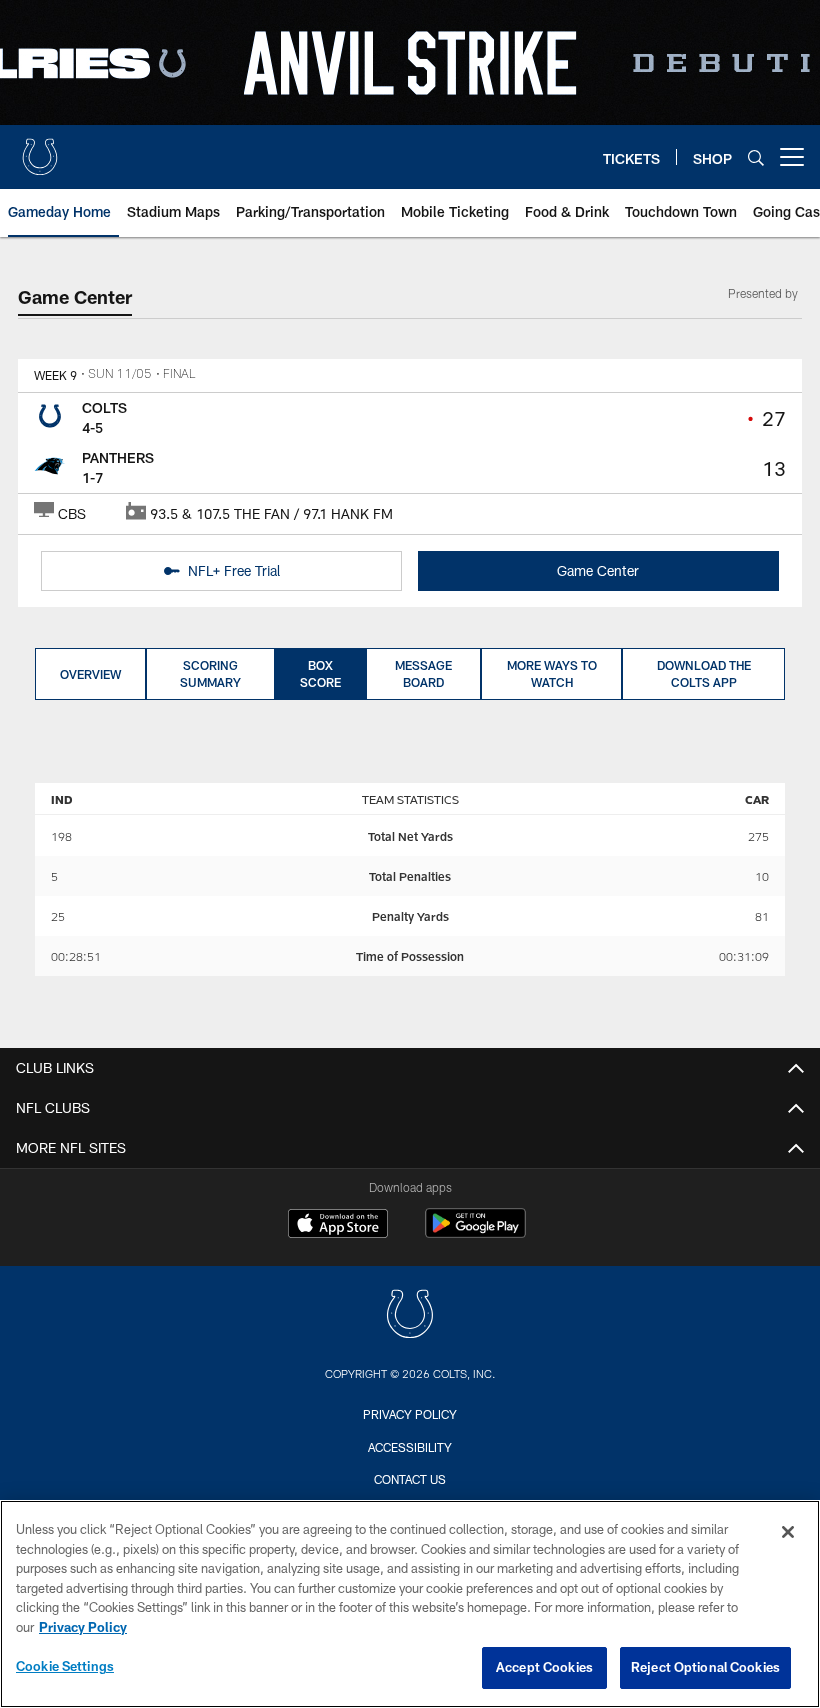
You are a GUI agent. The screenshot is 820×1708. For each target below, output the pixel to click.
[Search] (756, 157)
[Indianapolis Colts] (410, 1316)
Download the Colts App (704, 673)
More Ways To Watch (552, 673)
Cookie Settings (65, 1666)
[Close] (788, 1532)
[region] (410, 1604)
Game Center (598, 570)
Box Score (320, 673)
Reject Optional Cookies (705, 1667)
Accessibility (410, 1447)
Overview (90, 674)
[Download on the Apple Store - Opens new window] (338, 1226)
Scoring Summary (210, 673)
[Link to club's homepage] (40, 149)
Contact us (410, 1479)
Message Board (423, 673)
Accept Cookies (544, 1667)
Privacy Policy (410, 1414)
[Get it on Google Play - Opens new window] (475, 1233)
